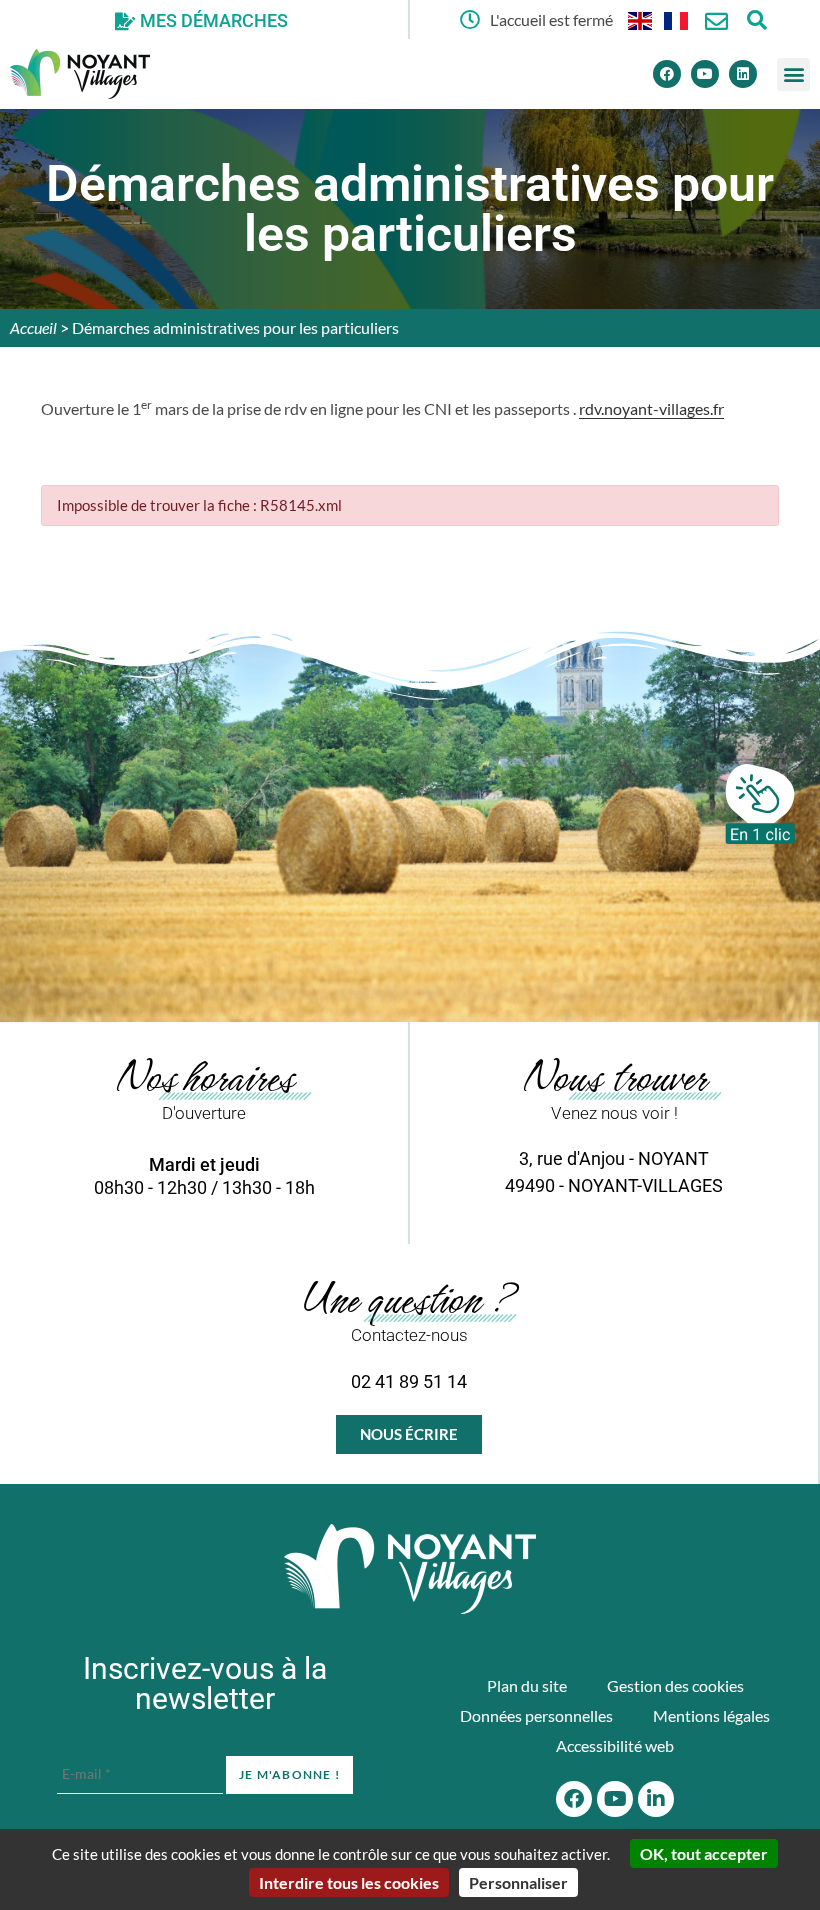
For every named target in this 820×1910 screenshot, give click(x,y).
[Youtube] (705, 74)
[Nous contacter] (716, 21)
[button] (793, 74)
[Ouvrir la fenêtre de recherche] (756, 19)
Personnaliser (518, 1882)
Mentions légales (711, 1715)
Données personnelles (536, 1715)
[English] (641, 19)
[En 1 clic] (760, 804)
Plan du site (527, 1685)
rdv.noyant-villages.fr (651, 408)
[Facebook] (667, 74)
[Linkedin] (743, 74)
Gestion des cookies (675, 1685)
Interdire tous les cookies (349, 1882)
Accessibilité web (615, 1745)
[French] (677, 19)
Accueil (33, 327)
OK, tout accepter (704, 1853)
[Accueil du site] (410, 1569)
